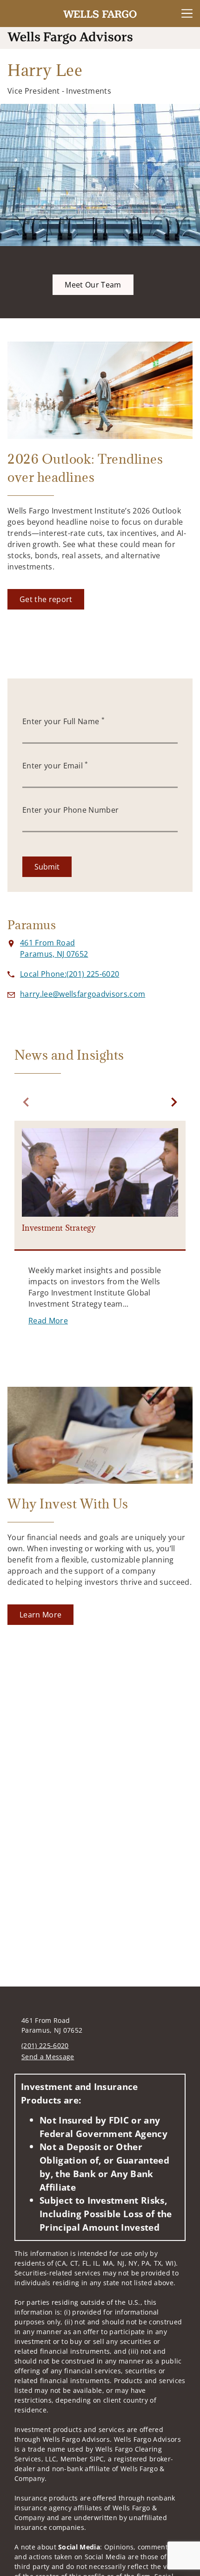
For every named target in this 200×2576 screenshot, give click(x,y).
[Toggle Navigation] (187, 14)
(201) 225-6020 (45, 2045)
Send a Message (48, 2057)
